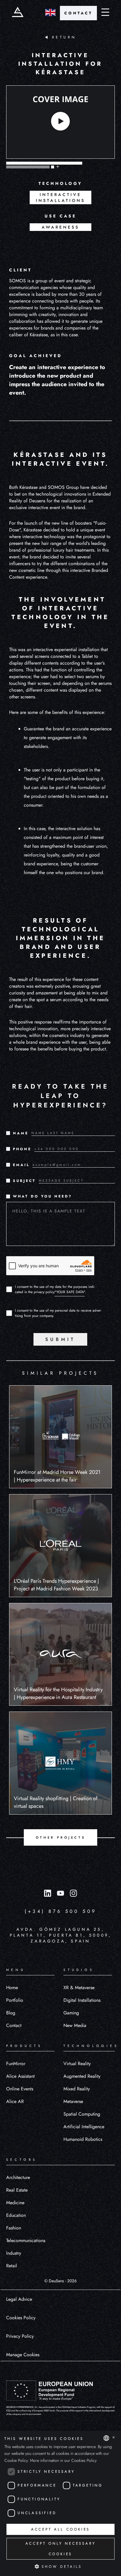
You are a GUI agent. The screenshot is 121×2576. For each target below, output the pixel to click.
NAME (21, 1133)
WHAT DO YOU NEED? (43, 1196)
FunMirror (16, 2064)
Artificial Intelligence (84, 2127)
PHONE (22, 1149)
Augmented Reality (82, 2076)
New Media (75, 2025)
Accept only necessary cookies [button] (61, 2549)
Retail (12, 2266)
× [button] (114, 2438)
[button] (60, 2566)
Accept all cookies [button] (60, 2529)
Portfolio (15, 2000)
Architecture (18, 2177)
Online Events (20, 2089)
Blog (11, 2013)
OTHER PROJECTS (60, 1837)
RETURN (64, 37)
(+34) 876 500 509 (61, 1911)
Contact (14, 2025)
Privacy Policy (20, 2336)
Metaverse (73, 2101)
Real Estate (17, 2190)
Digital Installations (82, 2000)
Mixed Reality (77, 2089)
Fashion (14, 2228)
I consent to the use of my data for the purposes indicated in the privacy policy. (55, 1289)
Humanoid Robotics (83, 2139)
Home (12, 1988)
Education (16, 2215)
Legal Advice (19, 2299)
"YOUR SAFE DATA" (70, 1292)
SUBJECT (24, 1181)
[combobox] (106, 2438)
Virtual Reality (77, 2064)
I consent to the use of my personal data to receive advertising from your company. (58, 1313)
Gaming (71, 2013)
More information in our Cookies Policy (63, 2460)
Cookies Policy (21, 2318)
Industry (14, 2253)
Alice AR (15, 2101)
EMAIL (21, 1165)
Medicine (15, 2203)
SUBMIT (60, 1339)
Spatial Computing (82, 2114)
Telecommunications (26, 2240)
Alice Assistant (20, 2076)
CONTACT (78, 13)
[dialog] (60, 2503)
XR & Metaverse (79, 1988)
